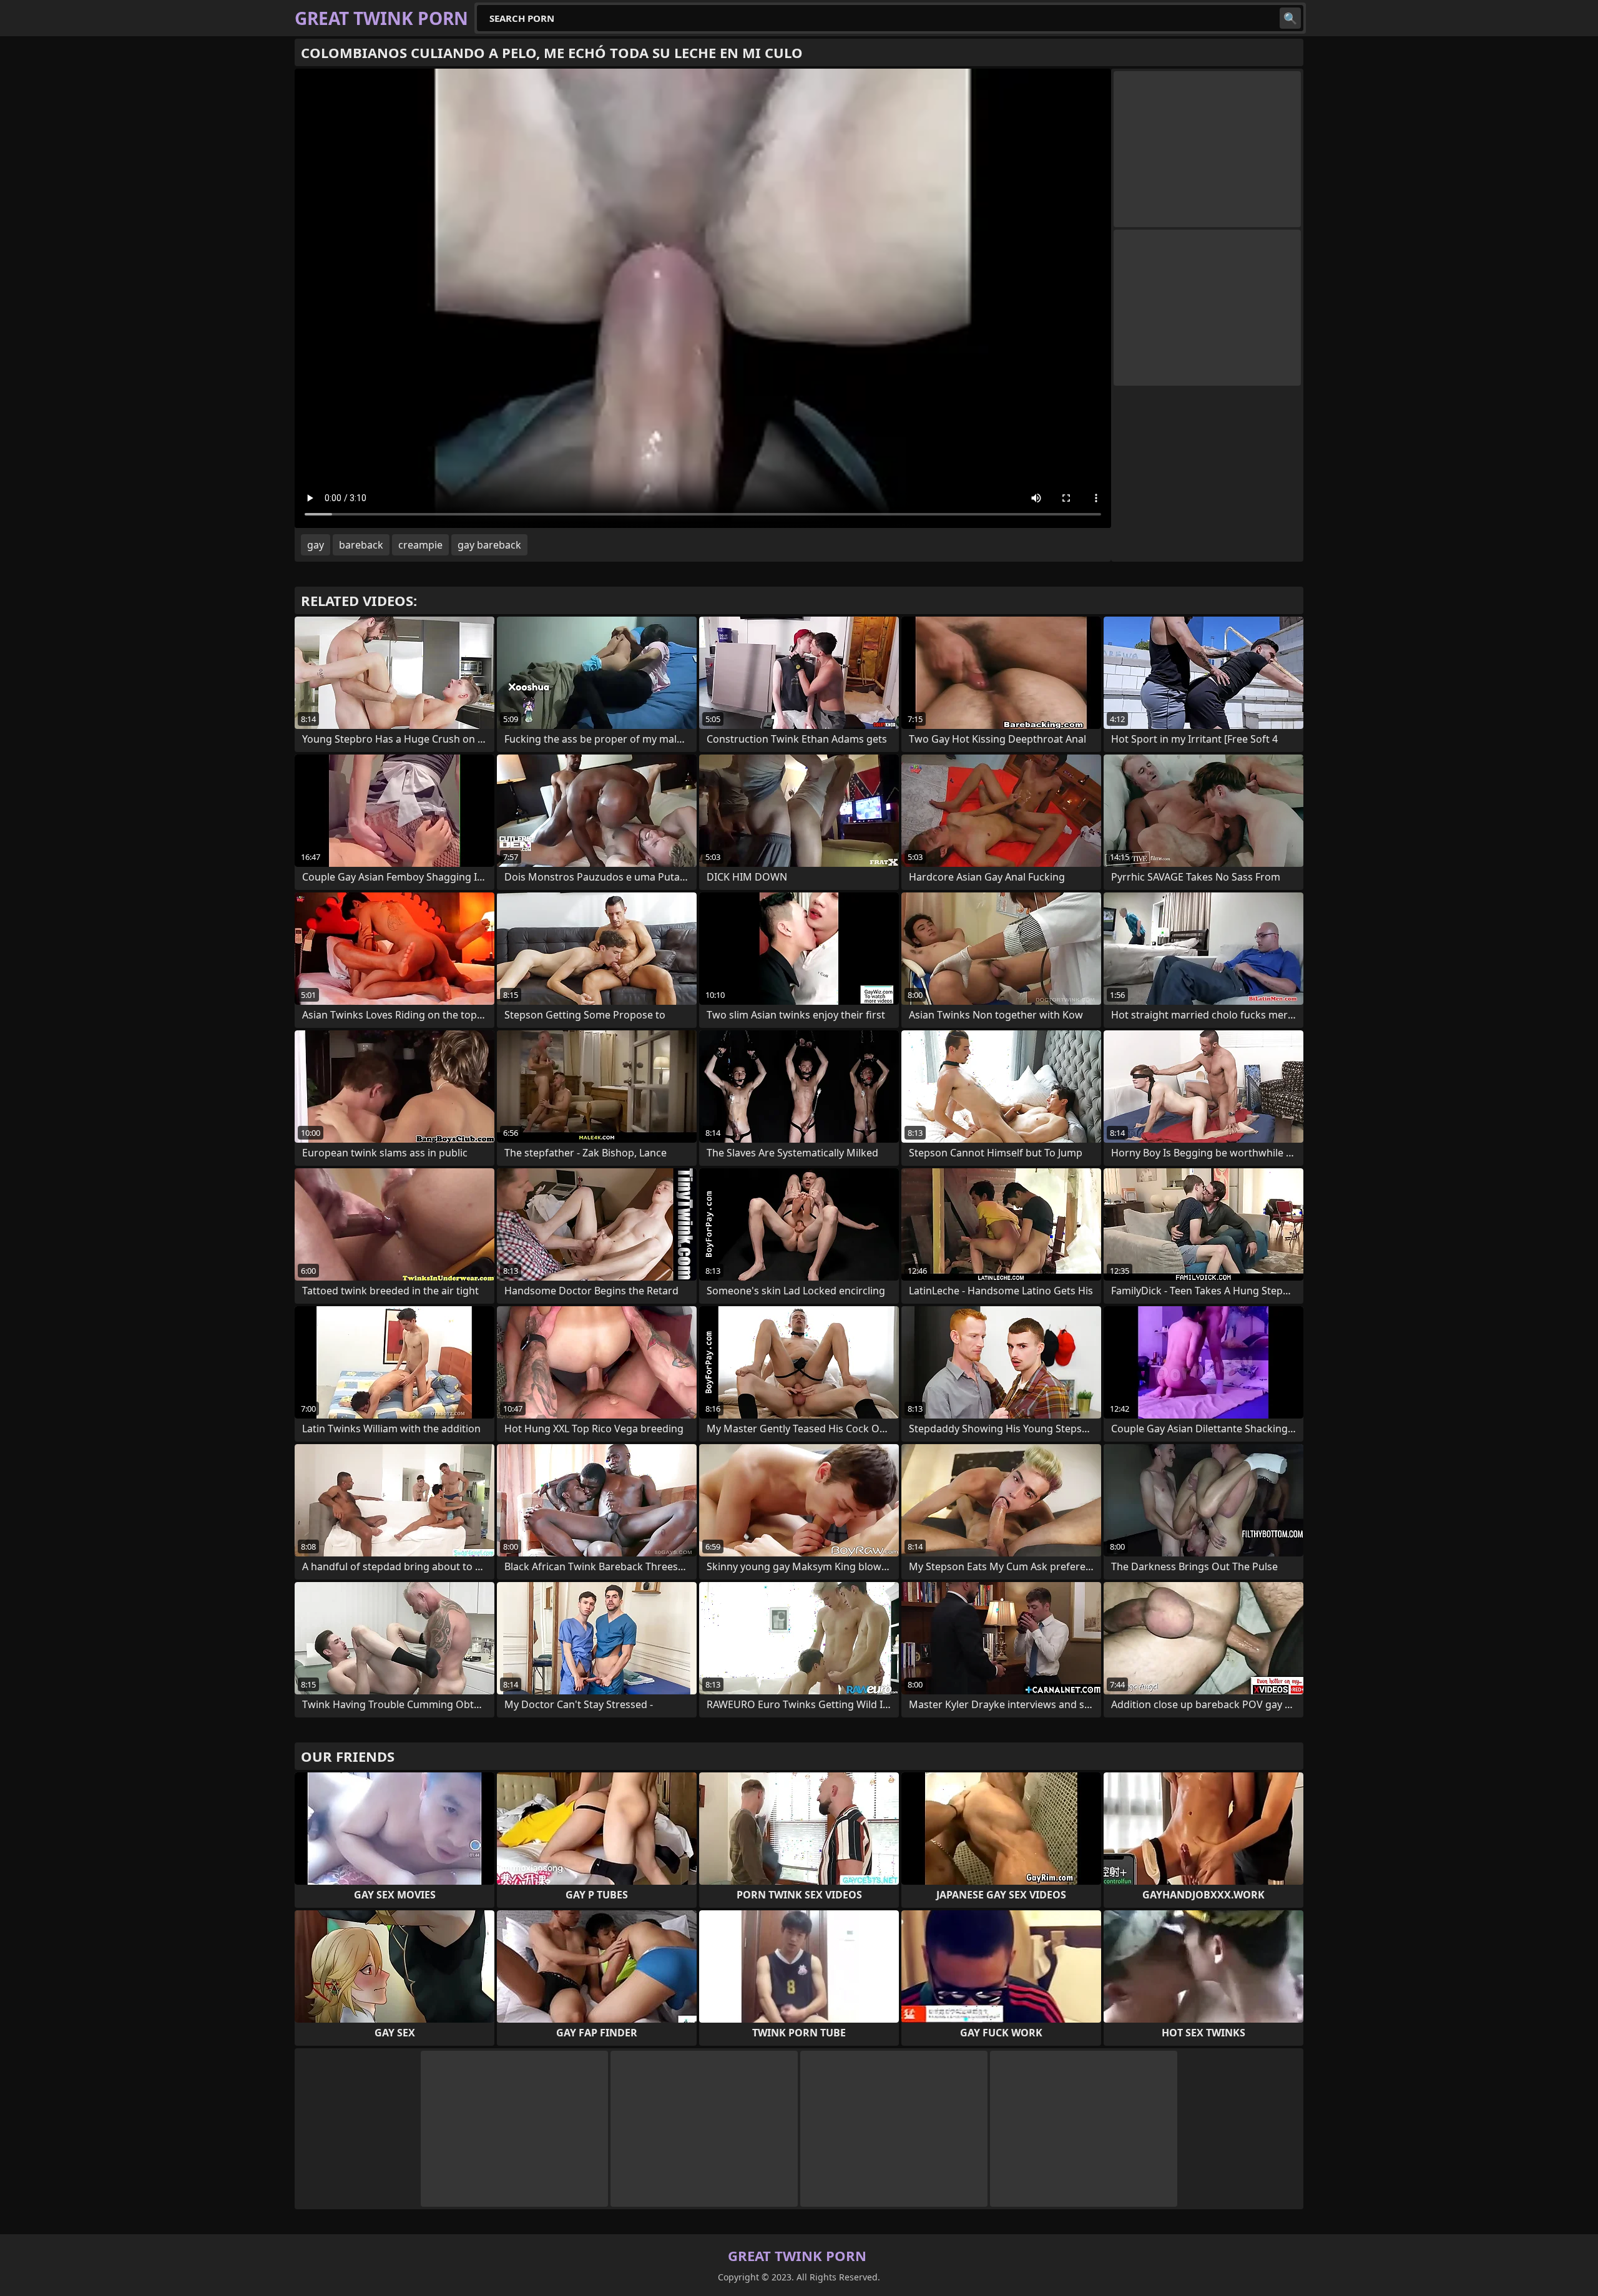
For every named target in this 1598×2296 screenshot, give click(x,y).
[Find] (1290, 18)
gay (316, 545)
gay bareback (489, 545)
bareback (361, 545)
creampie (420, 545)
